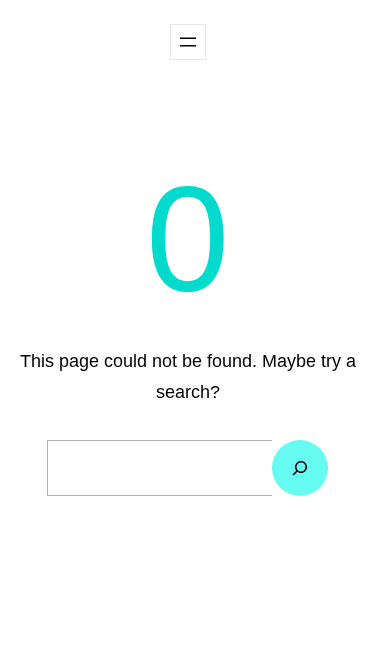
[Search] (300, 468)
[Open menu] (188, 42)
